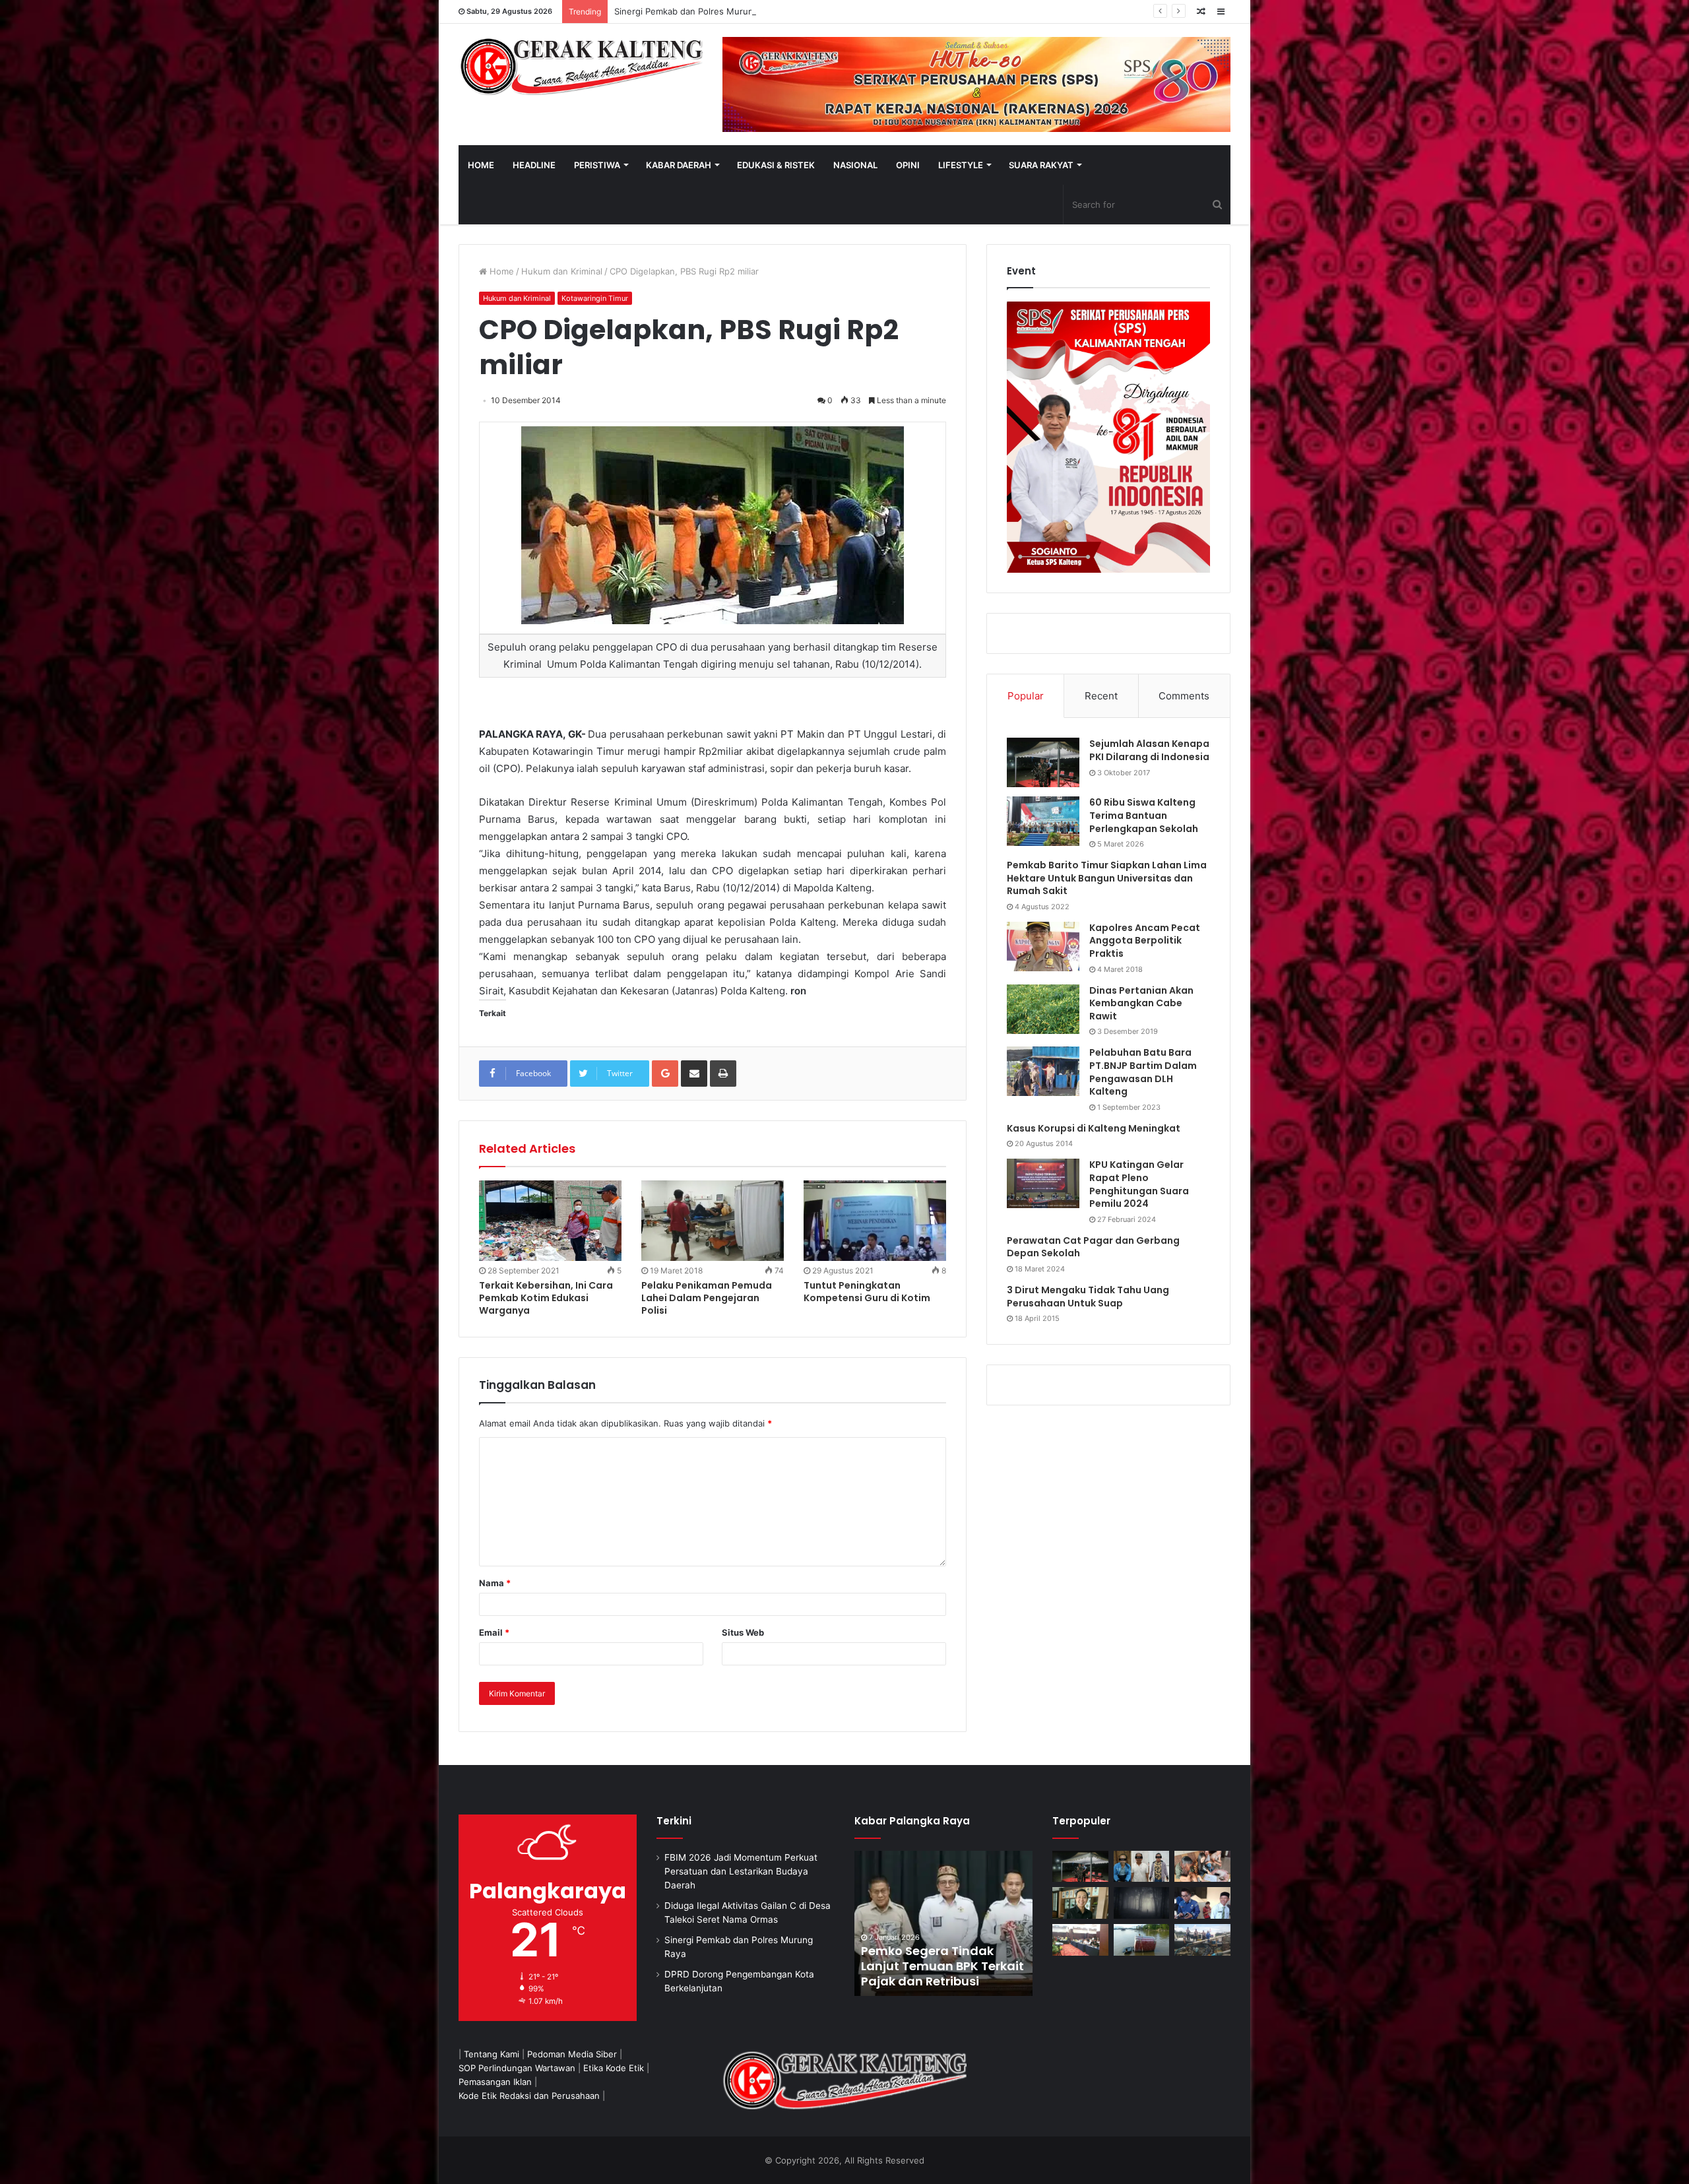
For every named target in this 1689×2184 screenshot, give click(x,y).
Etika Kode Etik (614, 2068)
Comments (1184, 696)
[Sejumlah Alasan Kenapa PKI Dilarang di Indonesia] (1043, 762)
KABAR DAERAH (679, 165)
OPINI (908, 165)
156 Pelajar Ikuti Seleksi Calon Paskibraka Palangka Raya (943, 1966)
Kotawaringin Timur (595, 298)
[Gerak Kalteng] (581, 66)
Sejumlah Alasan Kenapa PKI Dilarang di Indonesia (1149, 750)
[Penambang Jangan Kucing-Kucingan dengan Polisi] (1202, 1940)
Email (494, 1632)
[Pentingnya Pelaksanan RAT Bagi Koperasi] (1202, 1903)
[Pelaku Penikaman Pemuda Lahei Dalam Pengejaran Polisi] (713, 1221)
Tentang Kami (492, 2054)
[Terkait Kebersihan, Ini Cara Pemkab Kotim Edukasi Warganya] (550, 1221)
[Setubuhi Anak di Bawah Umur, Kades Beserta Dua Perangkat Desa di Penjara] (1142, 1867)
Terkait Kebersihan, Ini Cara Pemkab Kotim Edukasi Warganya (546, 1298)
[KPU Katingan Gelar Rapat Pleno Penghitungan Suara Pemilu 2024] (1043, 1183)
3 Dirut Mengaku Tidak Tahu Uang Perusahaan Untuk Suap (1088, 1297)
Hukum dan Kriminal (562, 271)
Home (500, 271)
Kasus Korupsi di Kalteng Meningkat (1094, 1128)
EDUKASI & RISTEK (776, 165)
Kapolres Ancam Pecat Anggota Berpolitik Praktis (1145, 941)
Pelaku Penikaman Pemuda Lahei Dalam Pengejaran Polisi (707, 1298)
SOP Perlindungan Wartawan (517, 2068)
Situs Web (743, 1632)
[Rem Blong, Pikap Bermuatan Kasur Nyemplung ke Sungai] (1142, 1940)
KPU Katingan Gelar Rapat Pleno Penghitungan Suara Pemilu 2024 (1139, 1184)
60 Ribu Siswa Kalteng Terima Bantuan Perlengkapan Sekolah (1144, 815)
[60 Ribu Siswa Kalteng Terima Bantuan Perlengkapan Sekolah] (1043, 821)
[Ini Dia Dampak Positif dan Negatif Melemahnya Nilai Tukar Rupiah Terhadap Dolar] (1080, 1903)
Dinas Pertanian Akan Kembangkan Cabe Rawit (1141, 1003)
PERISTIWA (597, 165)
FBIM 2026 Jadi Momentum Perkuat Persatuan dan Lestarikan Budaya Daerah (741, 1871)
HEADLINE (534, 165)
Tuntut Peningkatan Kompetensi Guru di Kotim (867, 1292)
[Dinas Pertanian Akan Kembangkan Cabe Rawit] (1043, 1009)
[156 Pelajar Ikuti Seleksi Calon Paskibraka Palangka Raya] (957, 1923)
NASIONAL (855, 165)
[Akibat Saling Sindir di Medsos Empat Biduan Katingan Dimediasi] (1202, 1867)
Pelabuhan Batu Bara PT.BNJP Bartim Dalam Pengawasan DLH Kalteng (1143, 1072)
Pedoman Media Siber (572, 2054)
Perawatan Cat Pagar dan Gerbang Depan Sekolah (1093, 1247)
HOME (481, 165)
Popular (1026, 696)
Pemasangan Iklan (495, 2082)
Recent (1101, 696)
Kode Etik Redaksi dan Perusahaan (529, 2096)
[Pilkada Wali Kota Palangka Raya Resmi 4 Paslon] (1080, 1940)
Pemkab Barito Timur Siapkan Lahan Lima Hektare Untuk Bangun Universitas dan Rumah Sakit (1107, 878)
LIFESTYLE (961, 165)
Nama (495, 1583)
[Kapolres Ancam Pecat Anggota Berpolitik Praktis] (1043, 947)
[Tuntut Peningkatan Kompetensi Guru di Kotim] (875, 1221)
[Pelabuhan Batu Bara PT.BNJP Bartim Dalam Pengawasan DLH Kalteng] (1043, 1071)
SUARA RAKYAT (1041, 165)
